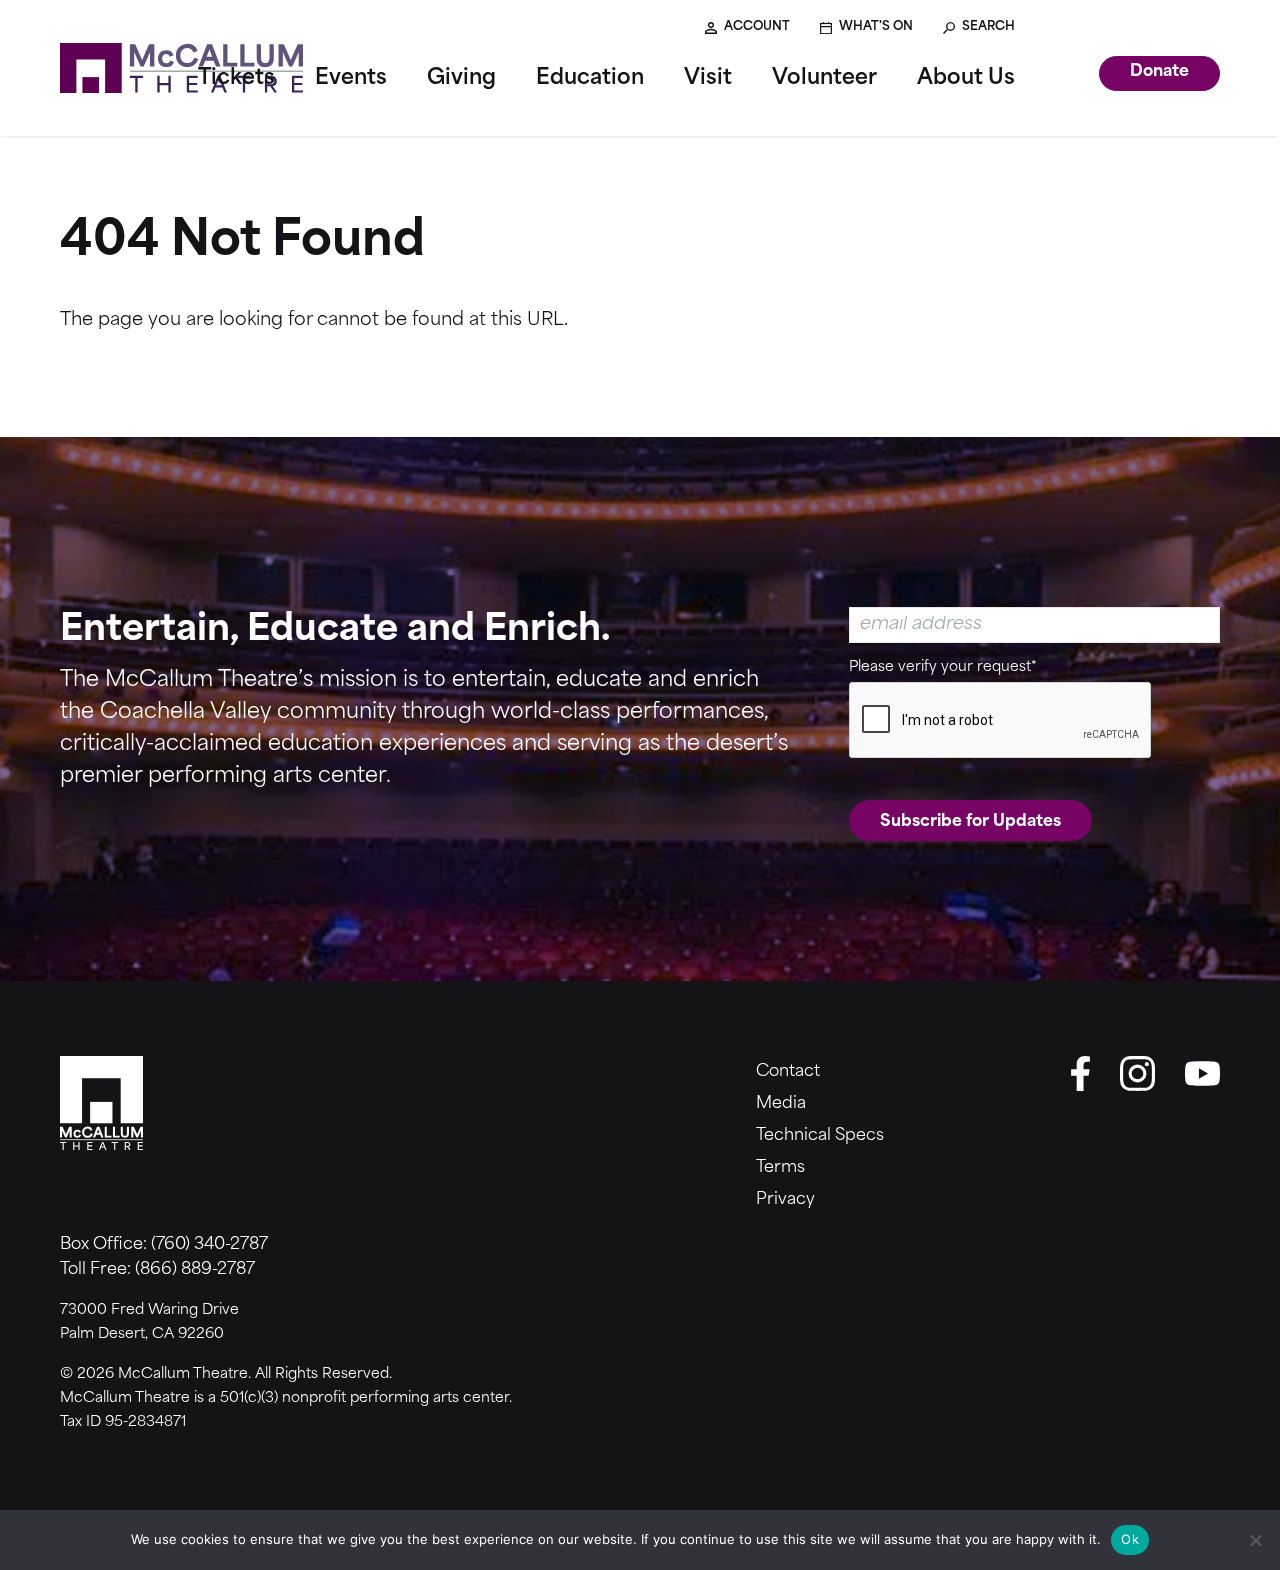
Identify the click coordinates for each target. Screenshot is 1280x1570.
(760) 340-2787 (209, 1245)
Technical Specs (820, 1136)
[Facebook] (1080, 1073)
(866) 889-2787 (195, 1270)
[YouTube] (1202, 1073)
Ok (1130, 1539)
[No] (1255, 1540)
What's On (876, 27)
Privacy (785, 1200)
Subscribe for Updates (970, 822)
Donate (1159, 72)
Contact (788, 1072)
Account (757, 27)
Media (781, 1104)
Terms (780, 1168)
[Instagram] (1137, 1073)
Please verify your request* (943, 667)
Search (988, 27)
